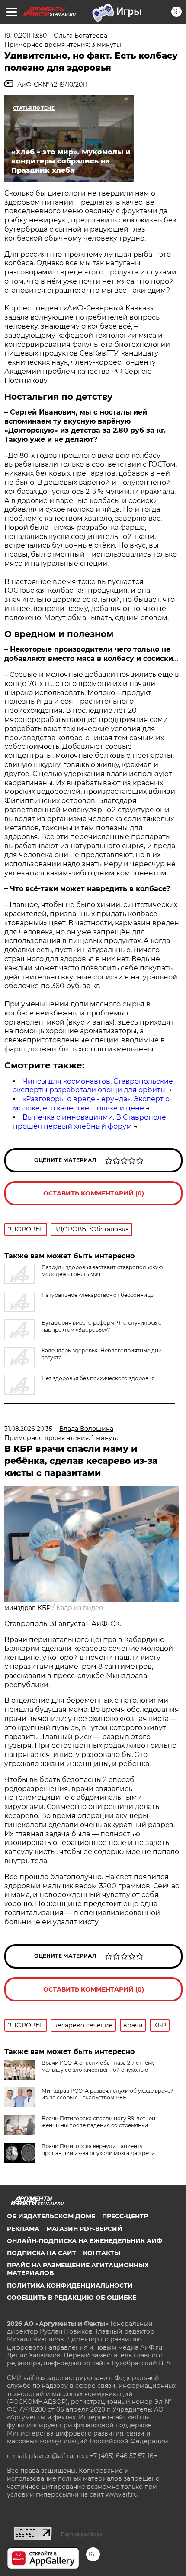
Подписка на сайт (42, 2253)
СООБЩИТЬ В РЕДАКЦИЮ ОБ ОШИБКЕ (72, 2298)
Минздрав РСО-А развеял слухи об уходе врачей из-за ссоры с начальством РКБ (108, 2094)
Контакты (102, 2253)
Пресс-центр (125, 2216)
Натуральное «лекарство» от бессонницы (98, 1295)
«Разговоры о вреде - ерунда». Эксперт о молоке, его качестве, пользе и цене (91, 1104)
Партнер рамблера (82, 2534)
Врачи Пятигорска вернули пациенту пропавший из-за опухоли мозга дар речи (98, 2150)
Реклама (23, 2229)
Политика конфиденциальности (70, 2285)
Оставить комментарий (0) (94, 1193)
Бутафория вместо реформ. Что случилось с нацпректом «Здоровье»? (101, 1326)
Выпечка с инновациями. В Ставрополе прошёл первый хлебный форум (90, 1122)
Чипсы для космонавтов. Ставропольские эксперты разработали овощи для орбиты (93, 1086)
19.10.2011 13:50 (26, 36)
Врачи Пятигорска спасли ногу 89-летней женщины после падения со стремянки (98, 2122)
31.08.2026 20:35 (28, 1429)
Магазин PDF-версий (84, 2229)
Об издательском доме (51, 2216)
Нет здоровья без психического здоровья (98, 1378)
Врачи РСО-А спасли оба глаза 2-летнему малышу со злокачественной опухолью (98, 2066)
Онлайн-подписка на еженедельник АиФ (85, 2241)
